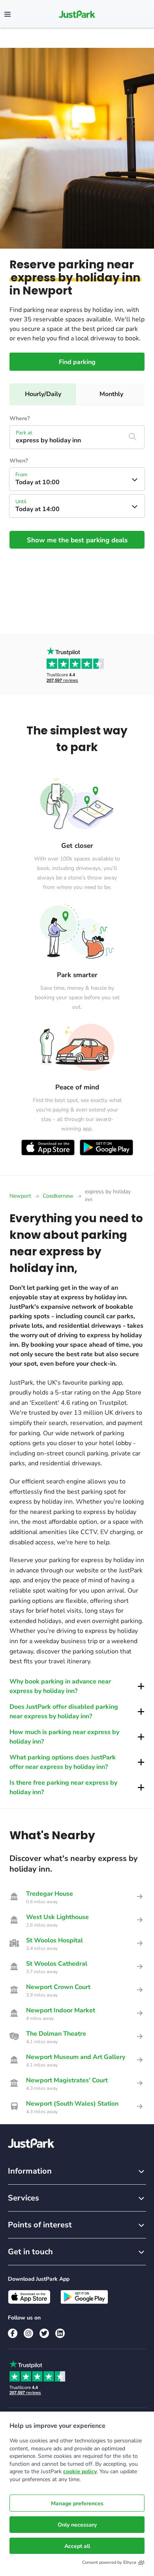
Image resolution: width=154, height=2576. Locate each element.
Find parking (77, 362)
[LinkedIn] (60, 2333)
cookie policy (80, 2471)
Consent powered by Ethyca (109, 2562)
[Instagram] (28, 2333)
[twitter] (44, 2333)
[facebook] (13, 2333)
